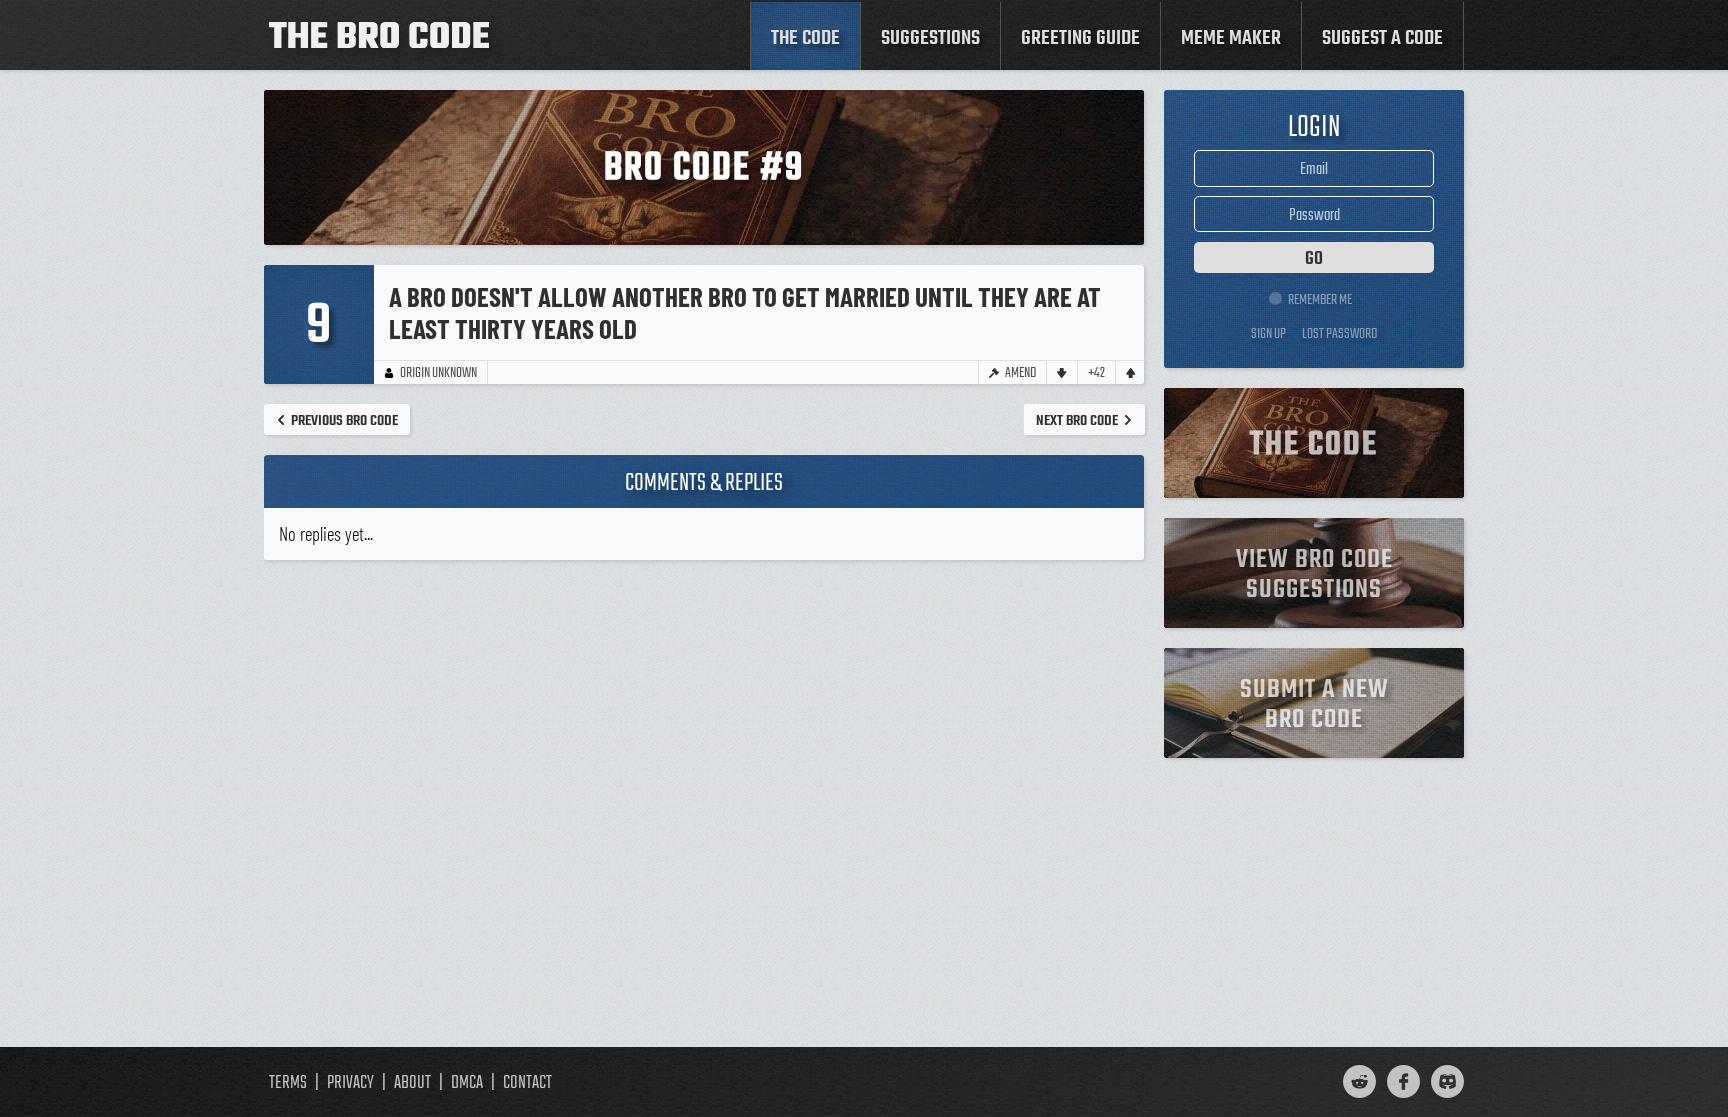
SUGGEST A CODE (1382, 38)
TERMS (288, 1083)
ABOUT (412, 1083)
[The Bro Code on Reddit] (1359, 1081)
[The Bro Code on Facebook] (1403, 1081)
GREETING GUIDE (1080, 38)
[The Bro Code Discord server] (1447, 1081)
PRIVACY (350, 1083)
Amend (1020, 372)
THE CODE (805, 38)
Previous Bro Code (344, 421)
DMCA (467, 1083)
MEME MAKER (1231, 38)
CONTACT (527, 1083)
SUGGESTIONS (930, 38)
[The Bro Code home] (379, 35)
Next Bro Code (1077, 421)
